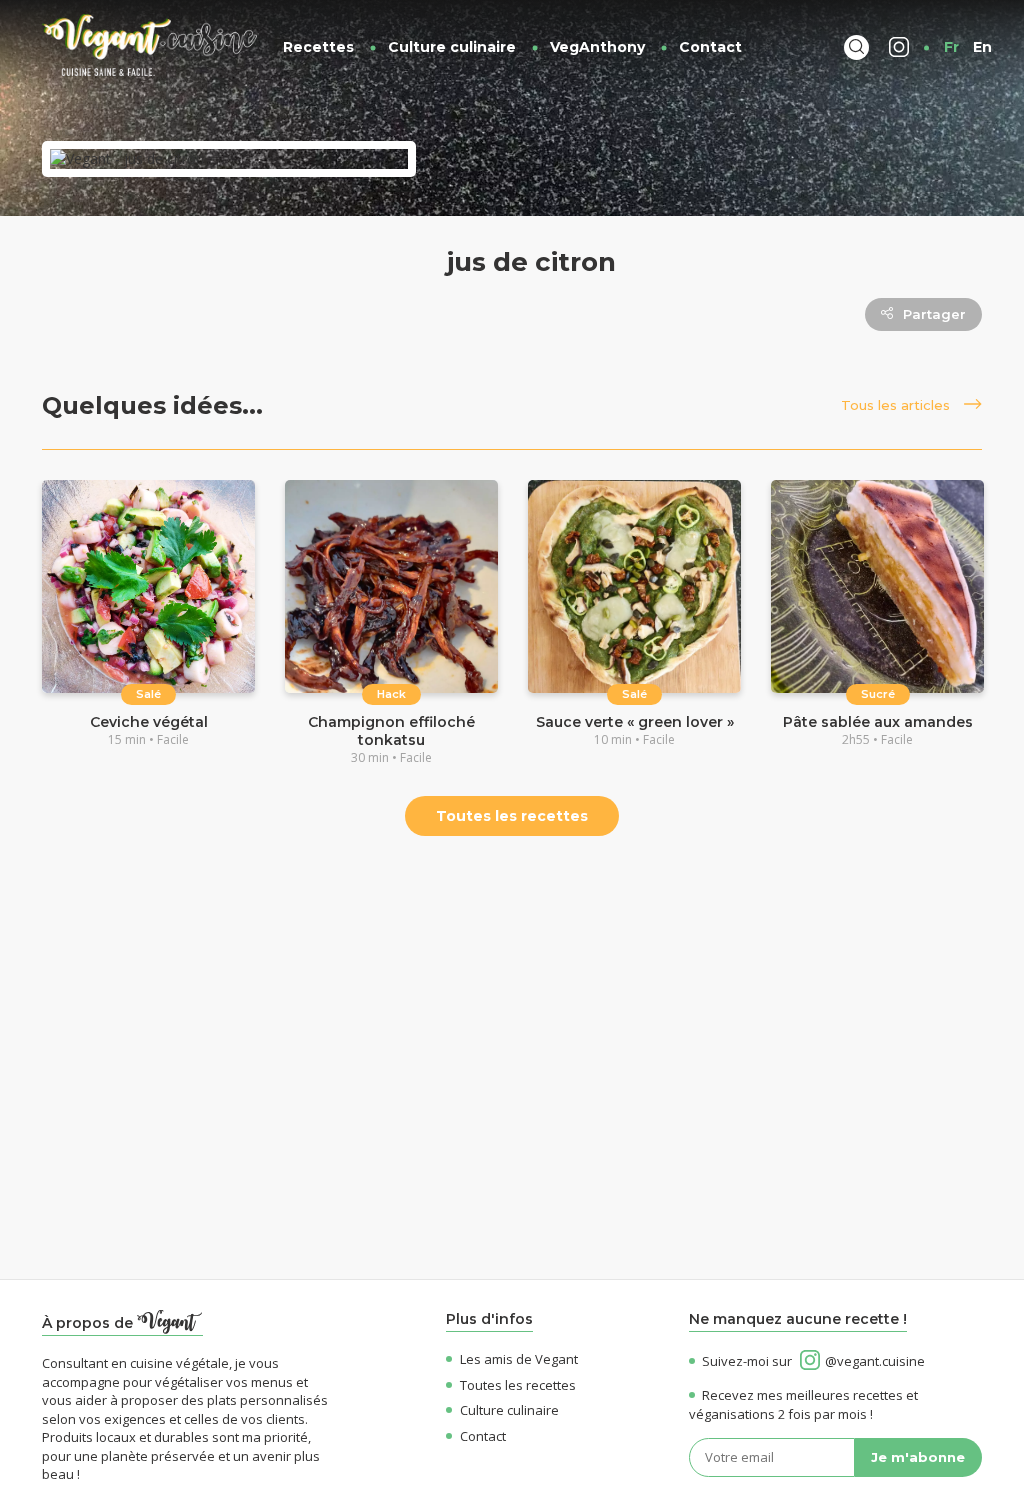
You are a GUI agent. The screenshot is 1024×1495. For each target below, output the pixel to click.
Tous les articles (897, 405)
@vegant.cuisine (875, 1361)
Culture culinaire (452, 47)
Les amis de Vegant (519, 1359)
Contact (710, 47)
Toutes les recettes (512, 816)
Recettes (318, 47)
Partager (934, 314)
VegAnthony (597, 47)
